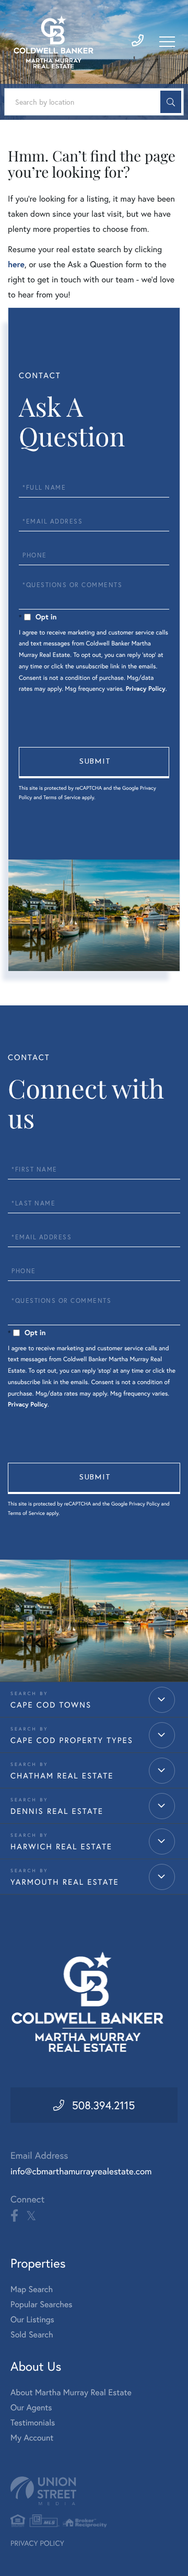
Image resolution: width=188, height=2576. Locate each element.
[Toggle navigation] (167, 42)
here (16, 264)
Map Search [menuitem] (32, 2289)
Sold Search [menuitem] (32, 2335)
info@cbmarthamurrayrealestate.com (81, 2171)
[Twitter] (31, 2216)
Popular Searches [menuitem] (42, 2304)
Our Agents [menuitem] (31, 2407)
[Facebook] (14, 2216)
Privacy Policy (146, 689)
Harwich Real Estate (61, 1847)
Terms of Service (62, 797)
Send (94, 763)
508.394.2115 (104, 2105)
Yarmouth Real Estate (65, 1882)
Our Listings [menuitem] (32, 2319)
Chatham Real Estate (62, 1776)
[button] (171, 102)
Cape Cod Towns (51, 1705)
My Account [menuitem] (32, 2438)
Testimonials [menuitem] (33, 2423)
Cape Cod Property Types (72, 1740)
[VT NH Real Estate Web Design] (94, 2491)
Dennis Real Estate (57, 1811)
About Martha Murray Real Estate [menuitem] (71, 2392)
